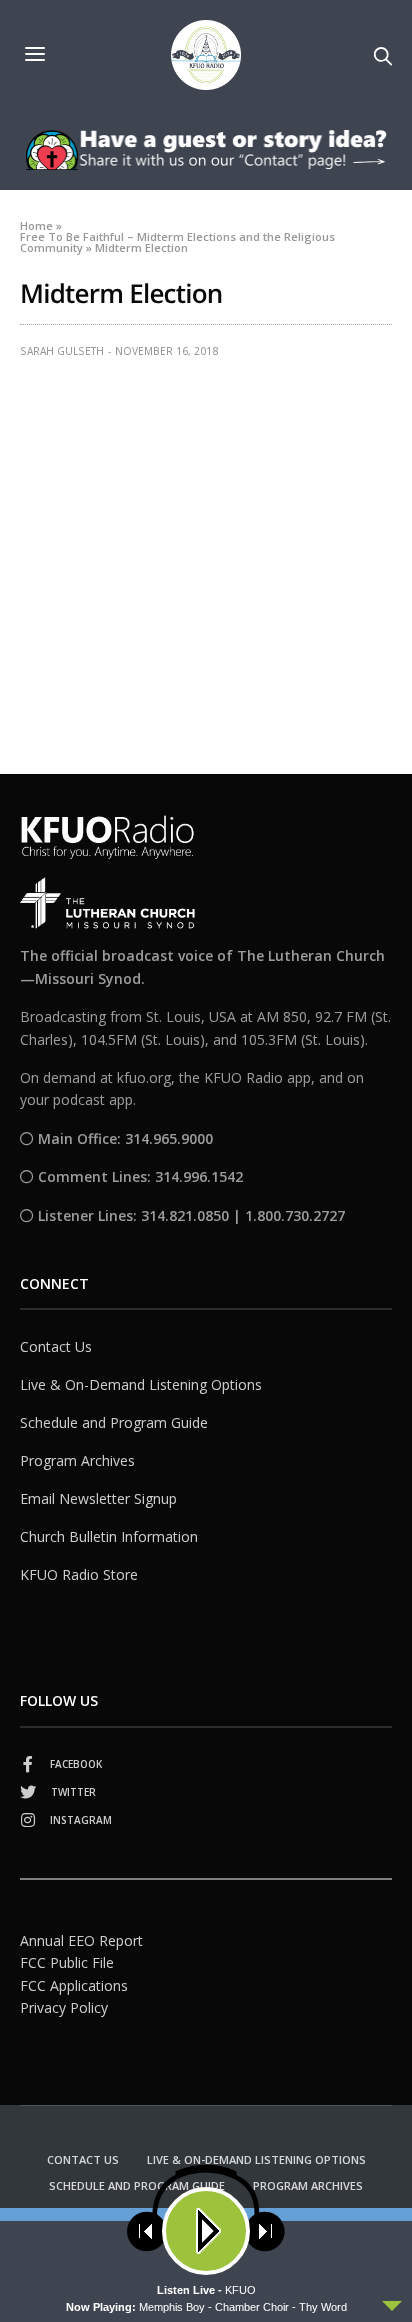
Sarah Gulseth (62, 351)
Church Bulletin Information (109, 1536)
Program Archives (77, 1460)
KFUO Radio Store (79, 1574)
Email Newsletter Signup (98, 1498)
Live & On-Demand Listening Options (141, 1384)
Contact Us (56, 1346)
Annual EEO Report (81, 1940)
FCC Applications (74, 1985)
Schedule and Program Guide (114, 1422)
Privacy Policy (64, 2007)
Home (36, 225)
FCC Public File (67, 1962)
